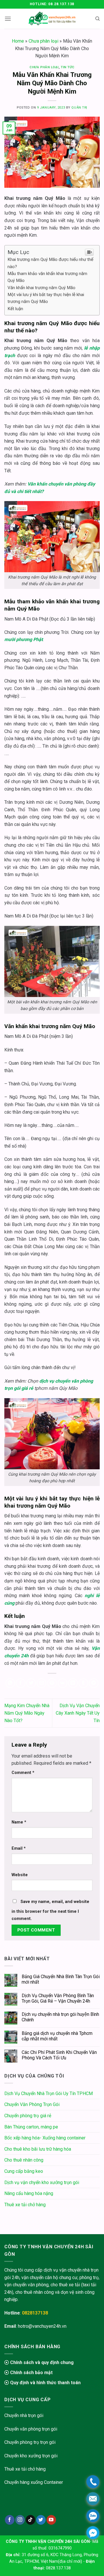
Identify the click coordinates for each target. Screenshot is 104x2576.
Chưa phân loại (43, 41)
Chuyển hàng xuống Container (34, 2482)
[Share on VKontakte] (63, 1683)
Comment (23, 1773)
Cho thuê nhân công (24, 2160)
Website (20, 1875)
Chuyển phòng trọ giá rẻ (28, 2116)
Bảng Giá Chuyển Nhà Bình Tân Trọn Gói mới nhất (61, 1979)
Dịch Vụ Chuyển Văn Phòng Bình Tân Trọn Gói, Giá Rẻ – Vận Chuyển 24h (58, 1998)
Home (18, 41)
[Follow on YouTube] (51, 2520)
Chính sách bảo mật (31, 2373)
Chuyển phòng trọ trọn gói (30, 2442)
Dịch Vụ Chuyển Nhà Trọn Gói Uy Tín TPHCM (49, 2093)
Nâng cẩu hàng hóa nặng (29, 2193)
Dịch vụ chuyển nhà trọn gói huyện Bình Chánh (60, 2017)
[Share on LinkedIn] (73, 1683)
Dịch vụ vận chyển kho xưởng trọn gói (42, 2182)
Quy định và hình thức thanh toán (45, 2383)
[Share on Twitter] (31, 1683)
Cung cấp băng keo (24, 2171)
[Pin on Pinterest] (52, 1683)
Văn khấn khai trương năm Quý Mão (41, 288)
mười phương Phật (24, 639)
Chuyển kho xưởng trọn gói (31, 2456)
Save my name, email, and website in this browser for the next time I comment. (50, 1910)
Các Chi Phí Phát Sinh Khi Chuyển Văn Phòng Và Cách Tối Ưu (59, 2055)
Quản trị (79, 108)
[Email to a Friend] (41, 1683)
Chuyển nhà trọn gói (24, 2415)
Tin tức (68, 67)
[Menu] (8, 19)
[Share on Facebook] (21, 1683)
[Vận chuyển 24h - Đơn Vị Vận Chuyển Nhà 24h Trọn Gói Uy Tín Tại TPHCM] (52, 19)
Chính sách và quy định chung (41, 2362)
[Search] (97, 19)
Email (19, 1848)
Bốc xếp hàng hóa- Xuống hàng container (45, 2138)
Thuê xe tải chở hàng (25, 2205)
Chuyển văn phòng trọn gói (31, 2429)
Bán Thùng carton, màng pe (31, 2127)
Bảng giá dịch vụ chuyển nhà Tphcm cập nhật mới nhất (57, 2036)
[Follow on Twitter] (41, 2520)
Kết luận (15, 309)
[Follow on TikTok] (30, 2520)
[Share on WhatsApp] (10, 1683)
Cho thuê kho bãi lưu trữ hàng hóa (38, 2149)
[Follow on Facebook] (10, 2520)
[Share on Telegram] (94, 1683)
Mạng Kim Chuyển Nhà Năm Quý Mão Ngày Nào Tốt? (27, 1713)
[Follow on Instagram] (20, 2520)
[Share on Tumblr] (83, 1683)
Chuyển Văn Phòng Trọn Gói (32, 2104)
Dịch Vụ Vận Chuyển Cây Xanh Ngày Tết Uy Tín (78, 1713)
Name (19, 1822)
